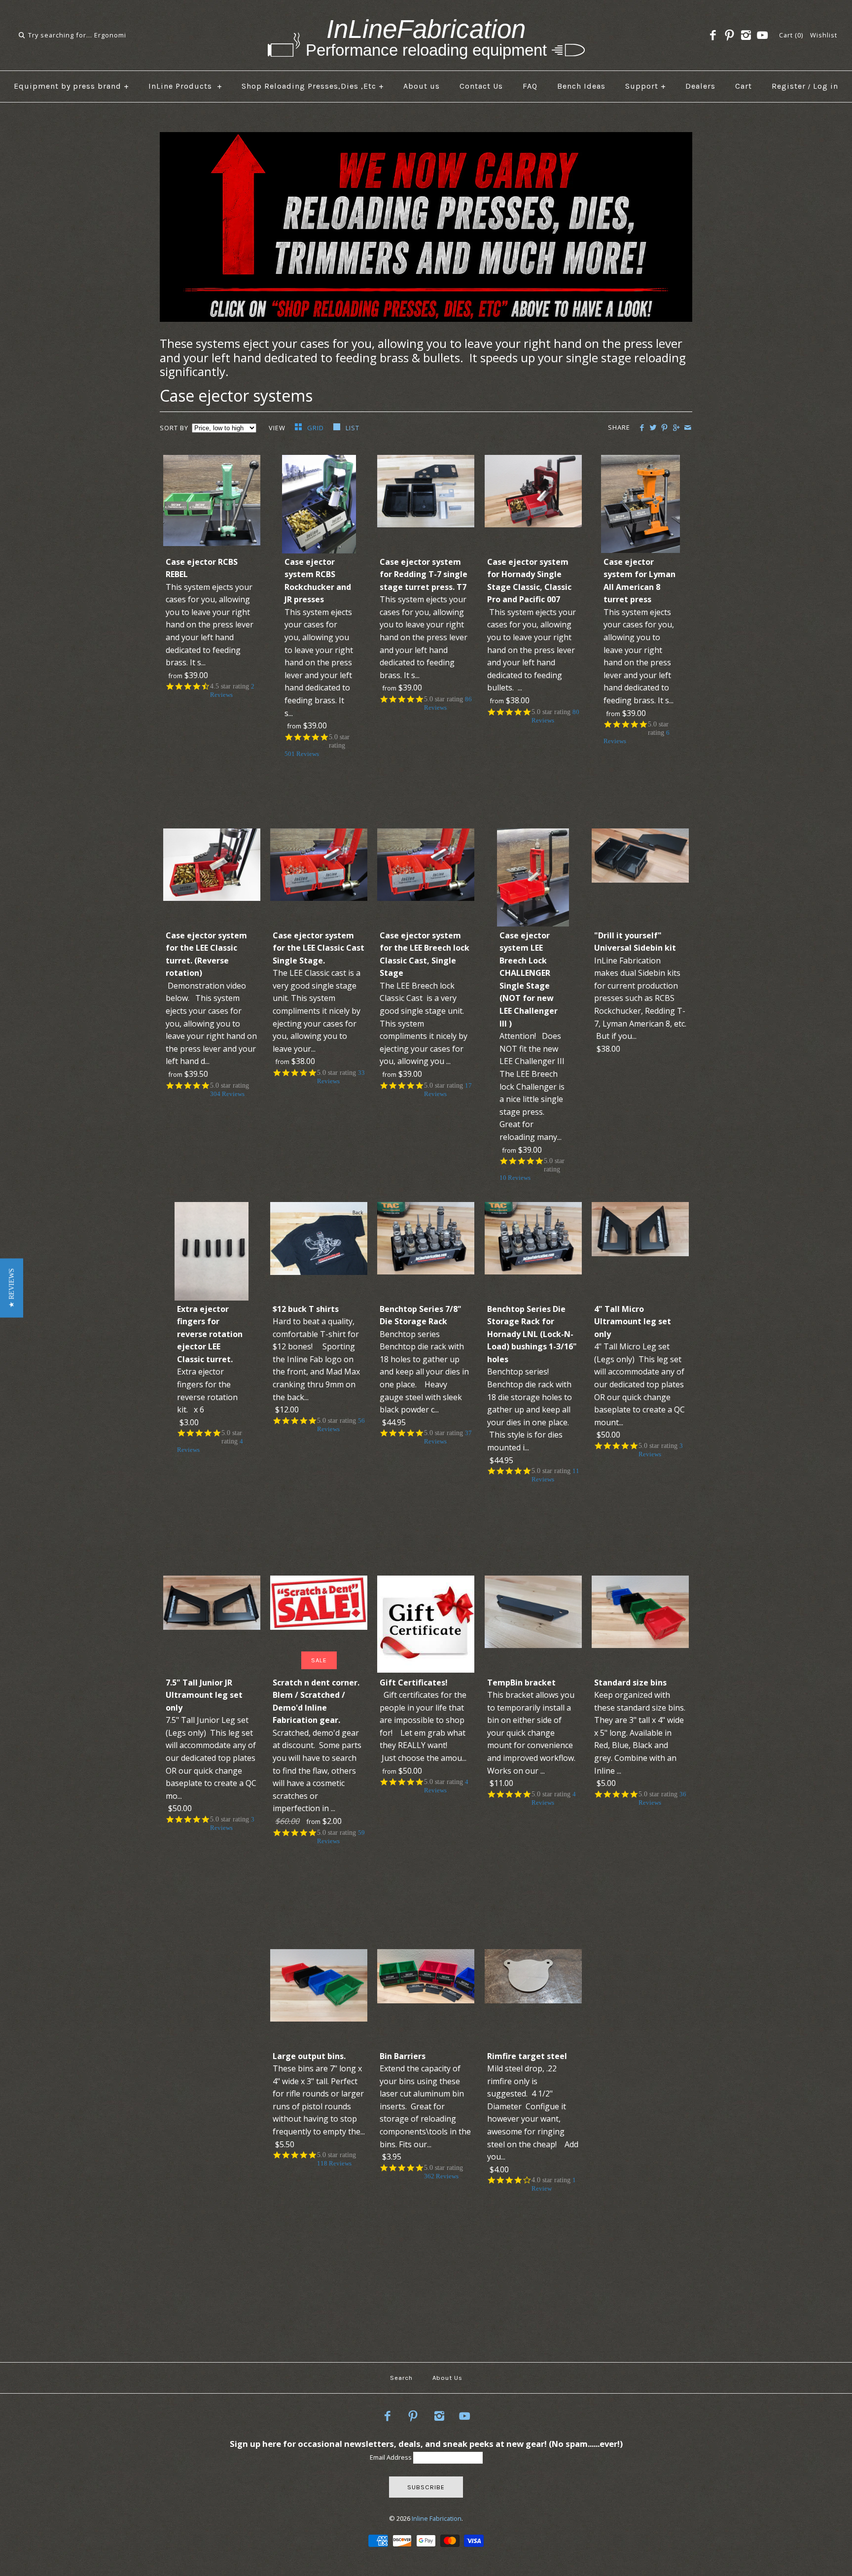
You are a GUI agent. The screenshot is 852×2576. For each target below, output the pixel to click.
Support (646, 86)
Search (401, 2378)
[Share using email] (688, 428)
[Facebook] (713, 35)
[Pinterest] (729, 35)
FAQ (530, 86)
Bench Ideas (581, 86)
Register (789, 86)
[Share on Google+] (676, 428)
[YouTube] (762, 35)
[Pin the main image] (664, 428)
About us (422, 86)
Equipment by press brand (71, 86)
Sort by (174, 428)
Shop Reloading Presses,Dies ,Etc (313, 86)
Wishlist (824, 35)
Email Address (391, 2457)
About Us (447, 2378)
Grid (317, 428)
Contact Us (481, 86)
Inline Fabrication (437, 2518)
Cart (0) (791, 35)
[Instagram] (746, 35)
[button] (12, 1288)
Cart (744, 86)
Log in (826, 86)
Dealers (700, 86)
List (353, 428)
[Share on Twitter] (653, 428)
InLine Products (185, 86)
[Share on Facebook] (642, 428)
